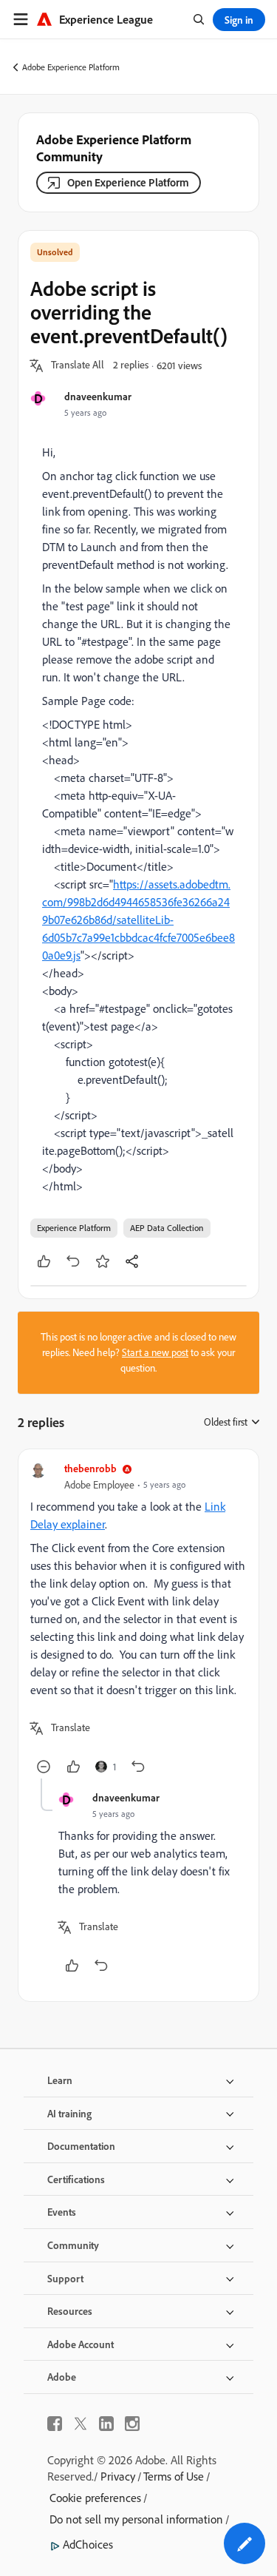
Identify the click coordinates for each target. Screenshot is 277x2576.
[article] (138, 1620)
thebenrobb (90, 1468)
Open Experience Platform (128, 182)
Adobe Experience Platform (71, 67)
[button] (78, 365)
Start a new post (155, 1352)
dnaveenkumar (98, 396)
